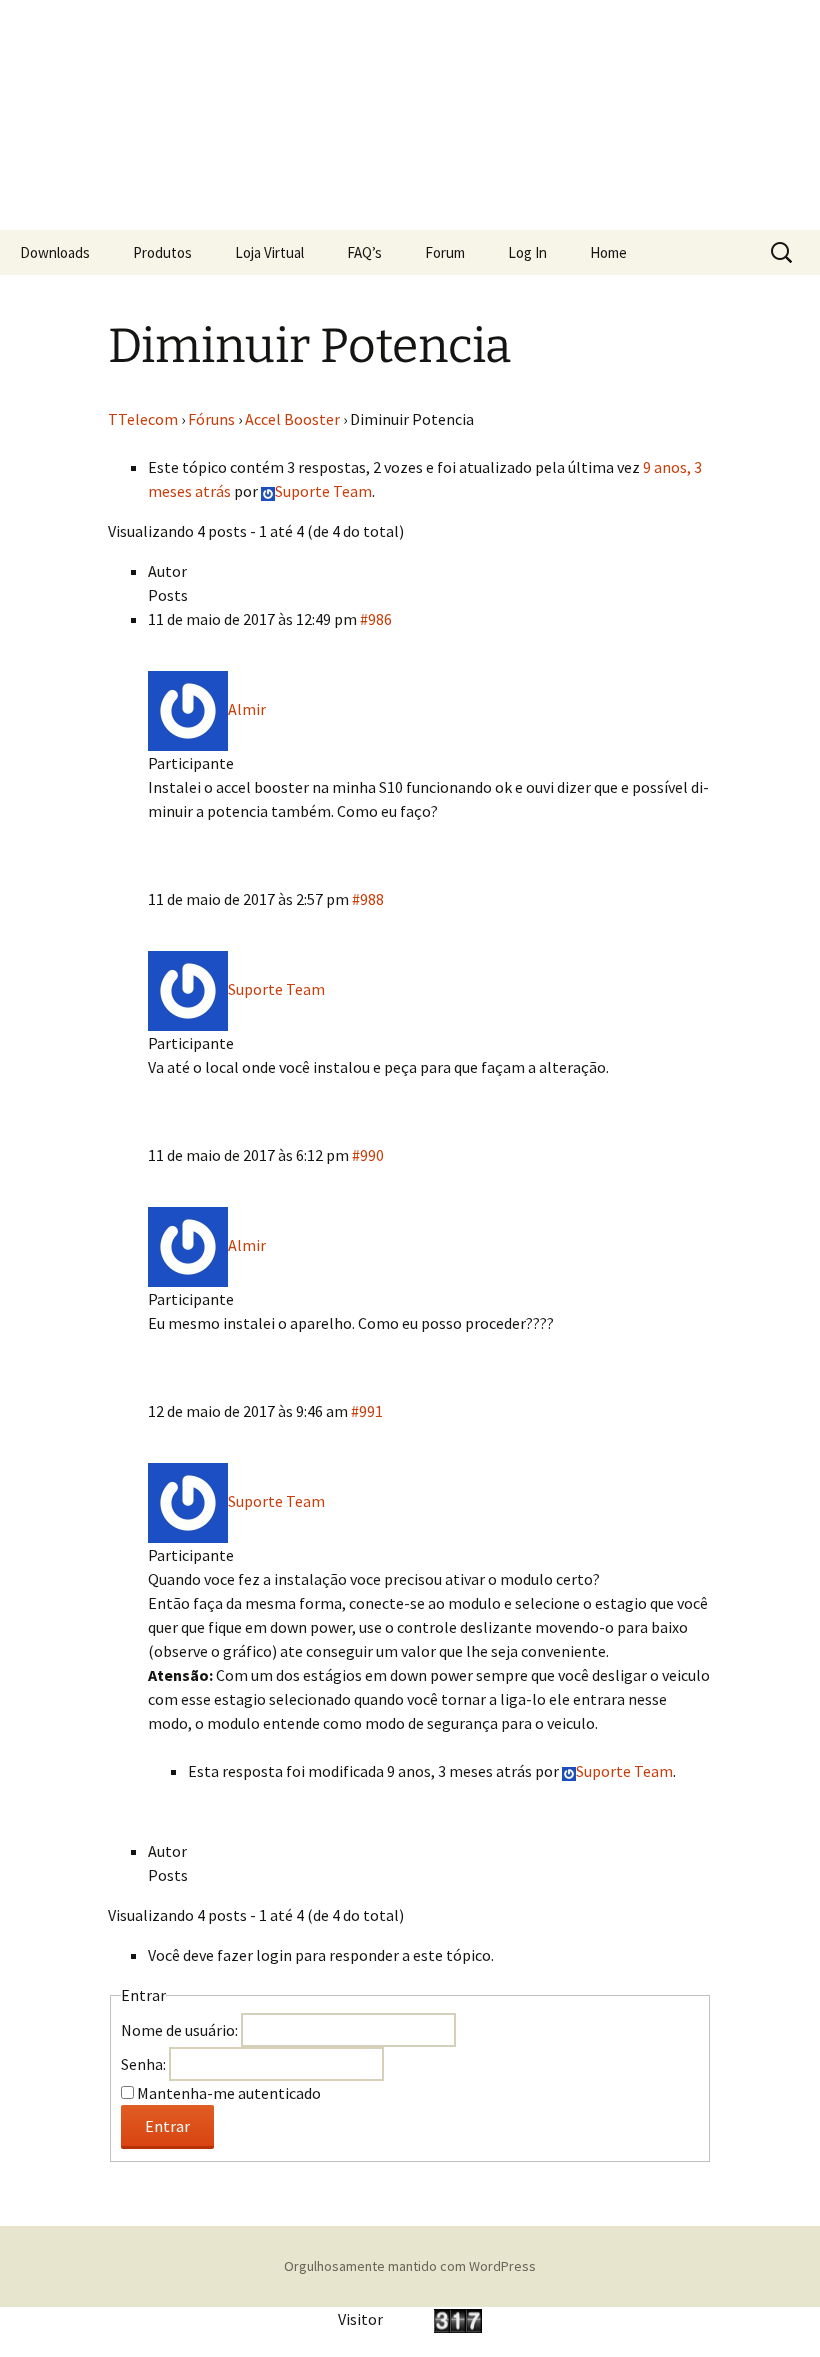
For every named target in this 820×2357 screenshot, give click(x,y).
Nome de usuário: (181, 2030)
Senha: (145, 2064)
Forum (445, 252)
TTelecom (143, 419)
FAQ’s (364, 252)
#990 (368, 1155)
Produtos (162, 252)
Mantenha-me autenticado (229, 2093)
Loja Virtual (269, 252)
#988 (368, 899)
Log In (527, 252)
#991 (367, 1411)
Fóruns (211, 419)
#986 (376, 619)
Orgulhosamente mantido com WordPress (410, 2266)
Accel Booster (292, 419)
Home (608, 252)
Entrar (167, 2126)
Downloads (55, 252)
